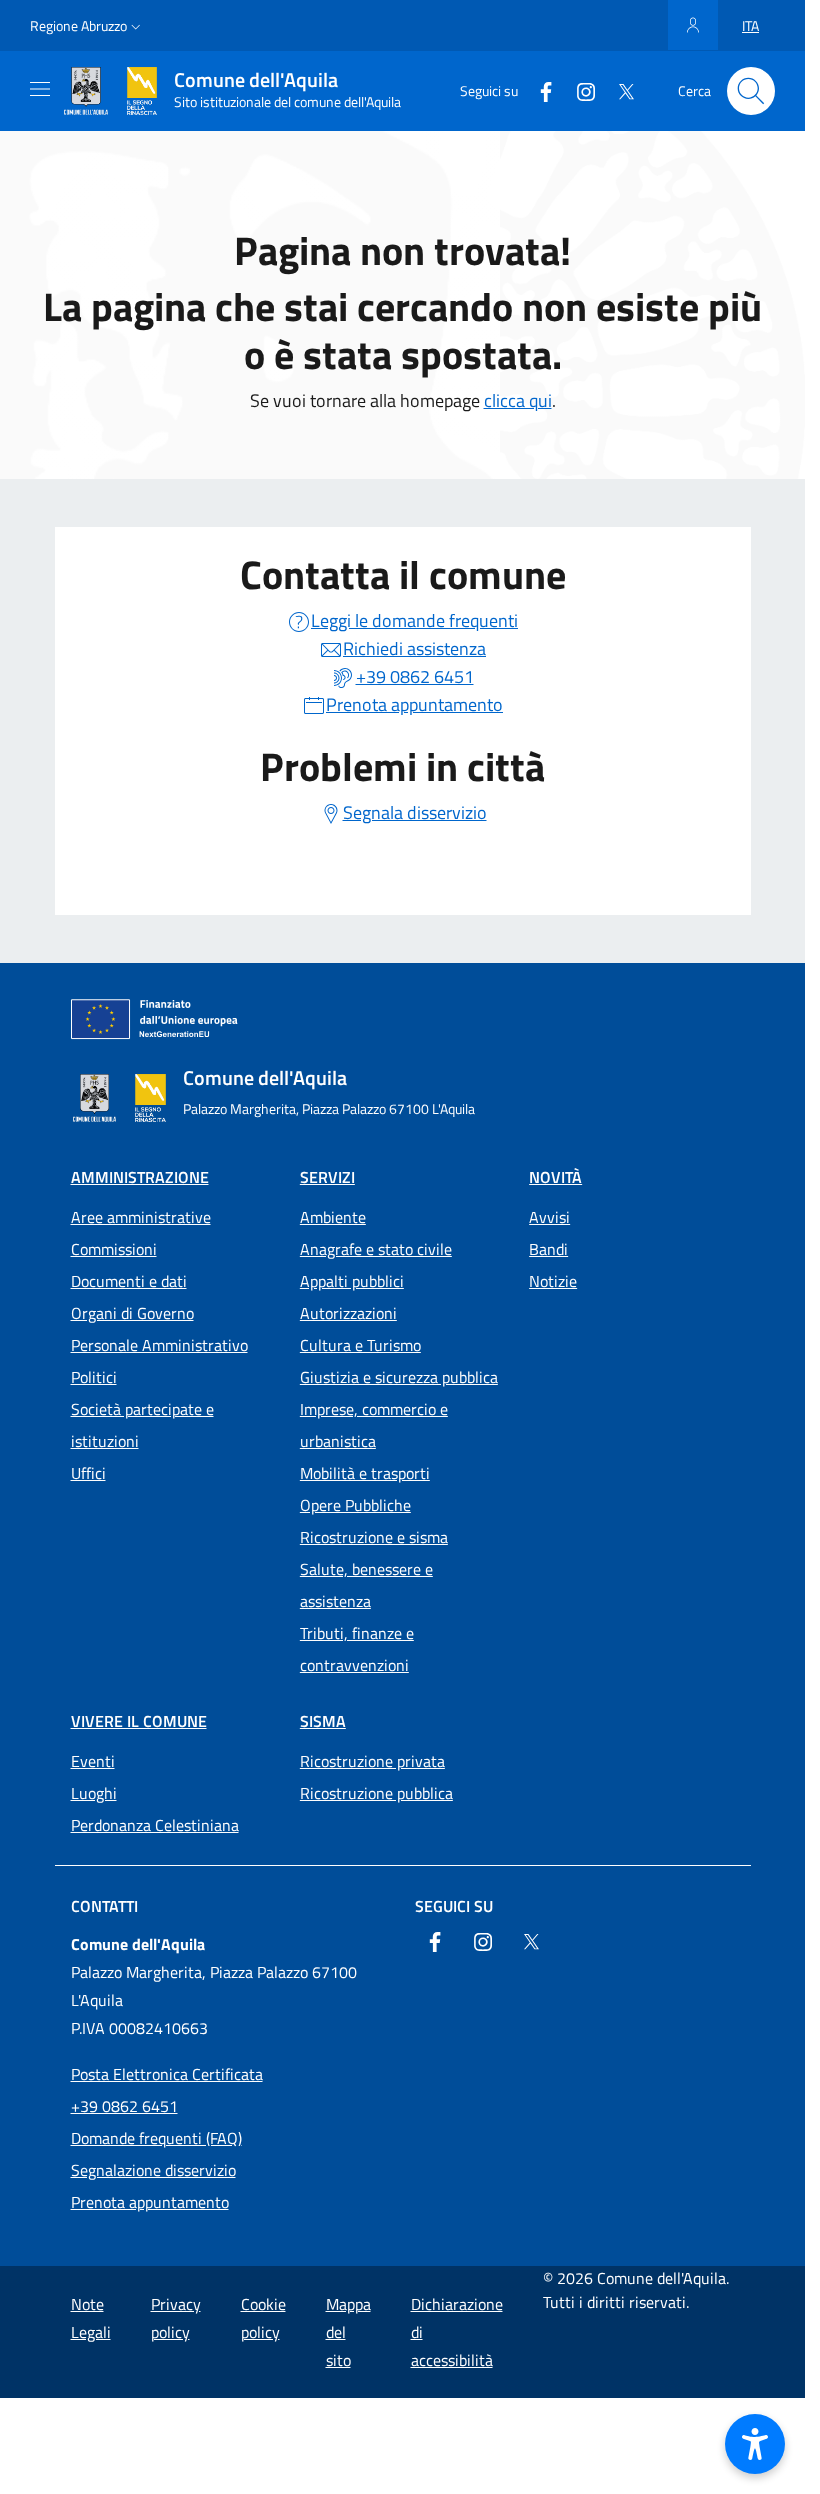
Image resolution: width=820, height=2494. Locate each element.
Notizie (553, 1281)
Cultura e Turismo (360, 1345)
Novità (555, 1177)
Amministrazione (140, 1177)
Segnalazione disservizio (153, 2170)
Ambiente (333, 1217)
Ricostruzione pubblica (376, 1793)
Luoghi (94, 1793)
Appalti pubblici (352, 1281)
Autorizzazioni (348, 1313)
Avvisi (549, 1217)
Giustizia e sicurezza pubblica (399, 1377)
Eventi (93, 1761)
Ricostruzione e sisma (374, 1537)
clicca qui (518, 400)
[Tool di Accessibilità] (755, 2444)
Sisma (323, 1721)
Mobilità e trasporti (365, 1473)
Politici (94, 1377)
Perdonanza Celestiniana (155, 1825)
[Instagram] (578, 90)
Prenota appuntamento (150, 2202)
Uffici (88, 1473)
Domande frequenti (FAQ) (156, 2138)
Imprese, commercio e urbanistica (374, 1425)
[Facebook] (538, 90)
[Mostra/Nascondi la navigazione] (40, 89)
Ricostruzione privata (372, 1761)
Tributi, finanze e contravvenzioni (357, 1649)
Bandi (548, 1249)
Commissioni (114, 1249)
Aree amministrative (141, 1217)
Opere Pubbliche (355, 1505)
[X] (618, 90)
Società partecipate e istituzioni (142, 1425)
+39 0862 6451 (124, 2106)
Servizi (327, 1177)
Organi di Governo (132, 1313)
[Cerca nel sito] (751, 91)
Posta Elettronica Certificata (167, 2074)
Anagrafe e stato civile (376, 1249)
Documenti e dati (129, 1281)
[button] (87, 26)
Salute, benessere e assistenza (366, 1585)
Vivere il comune (139, 1721)
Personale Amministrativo (159, 1345)
